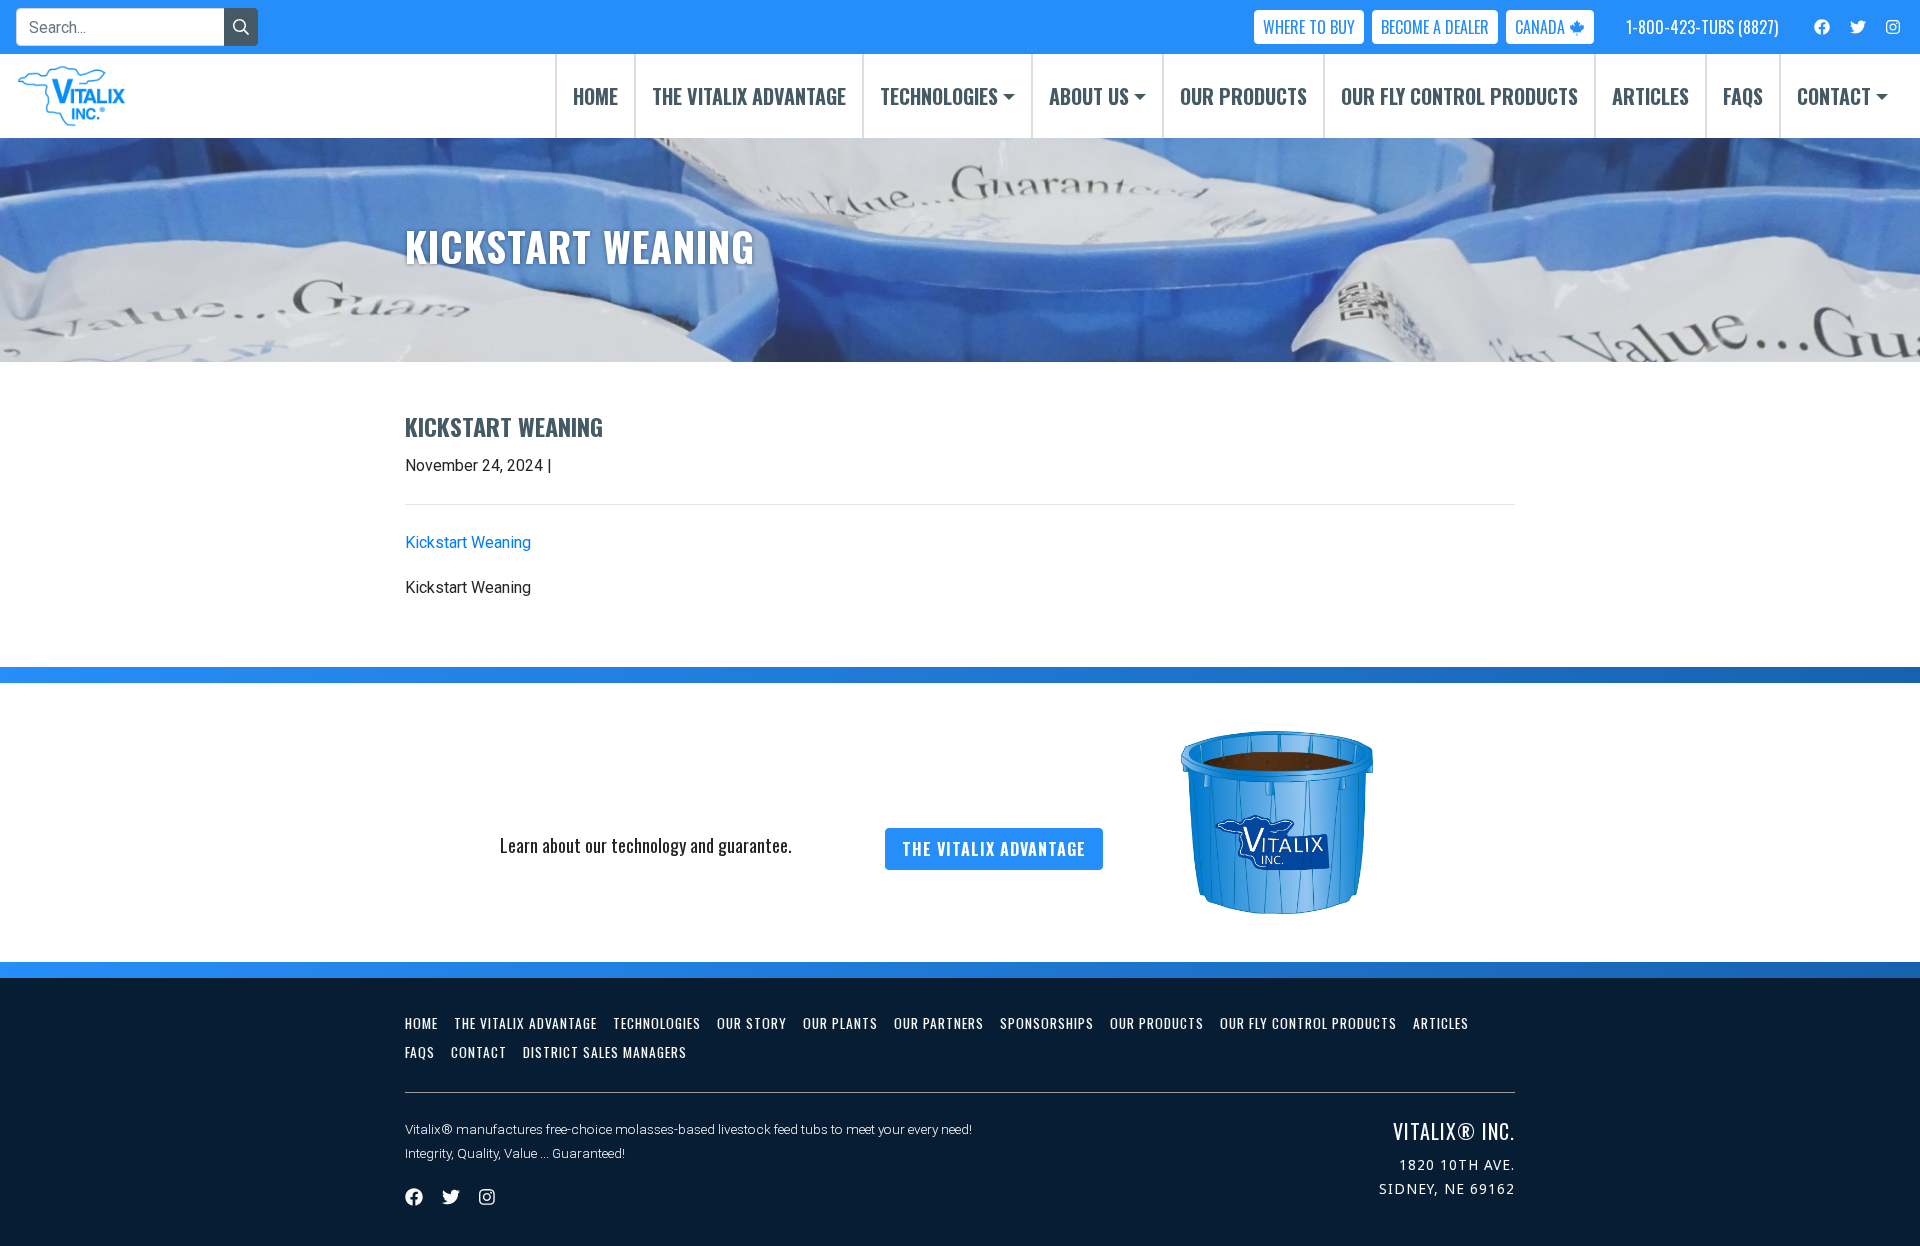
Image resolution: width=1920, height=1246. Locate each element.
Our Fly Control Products (1459, 96)
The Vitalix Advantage (749, 96)
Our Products (1243, 96)
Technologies (939, 96)
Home (595, 96)
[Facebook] (1822, 26)
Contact (1834, 96)
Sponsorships (1047, 1023)
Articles (1650, 96)
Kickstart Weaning (468, 542)
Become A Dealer (1435, 27)
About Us (1089, 96)
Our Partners (939, 1023)
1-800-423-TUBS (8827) (1702, 27)
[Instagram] (1893, 26)
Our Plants (840, 1023)
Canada (1542, 27)
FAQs (1743, 96)
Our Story (752, 1023)
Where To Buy (1309, 27)
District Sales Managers (605, 1052)
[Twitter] (1858, 26)
